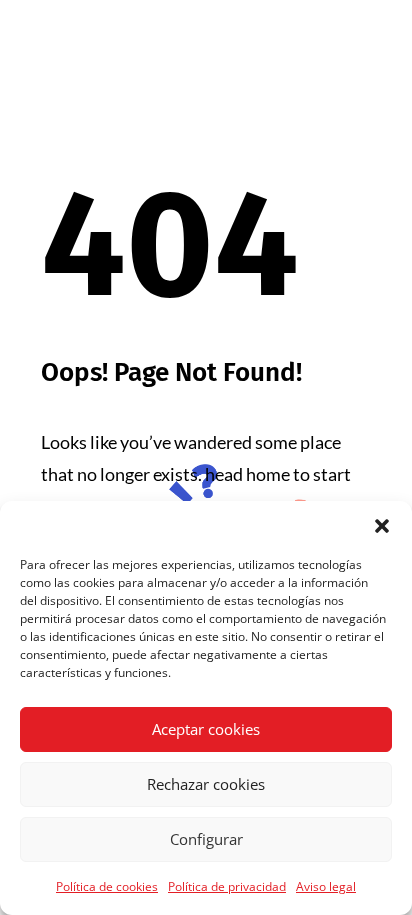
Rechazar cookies (206, 784)
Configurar (206, 839)
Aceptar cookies (206, 729)
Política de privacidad (227, 886)
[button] (382, 526)
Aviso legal (326, 886)
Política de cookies (107, 886)
